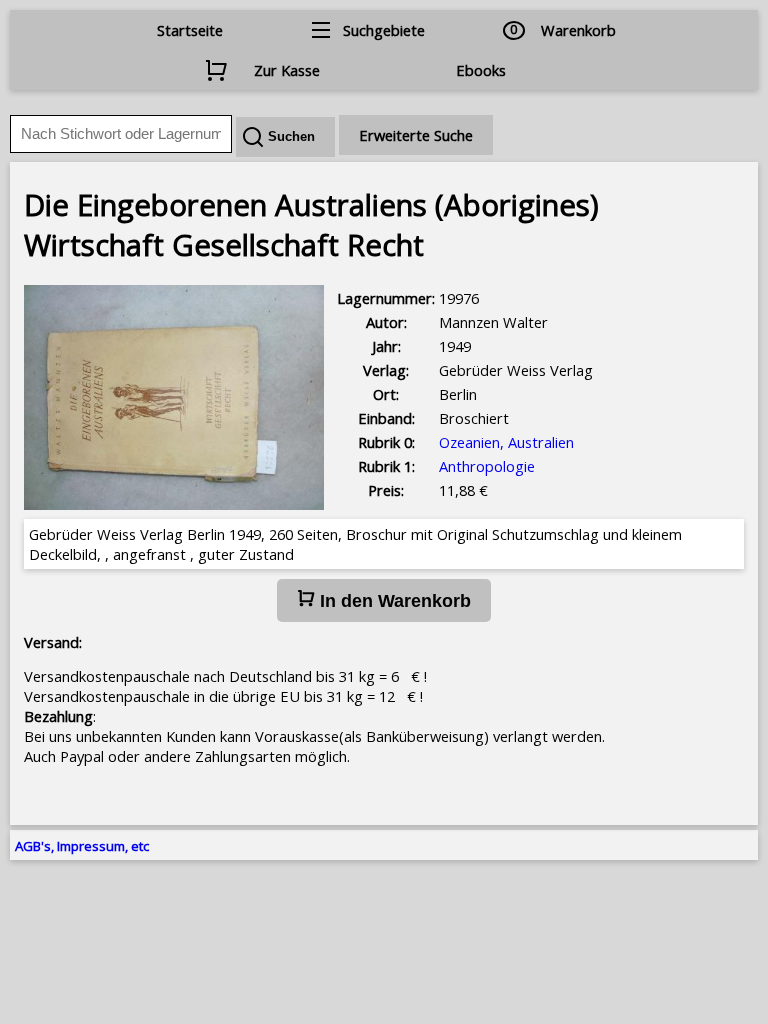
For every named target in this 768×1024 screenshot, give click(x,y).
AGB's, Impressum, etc (82, 846)
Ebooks (481, 70)
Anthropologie (487, 466)
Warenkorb (578, 30)
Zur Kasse (287, 70)
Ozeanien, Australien (506, 442)
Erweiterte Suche (416, 135)
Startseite (190, 30)
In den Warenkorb (393, 601)
